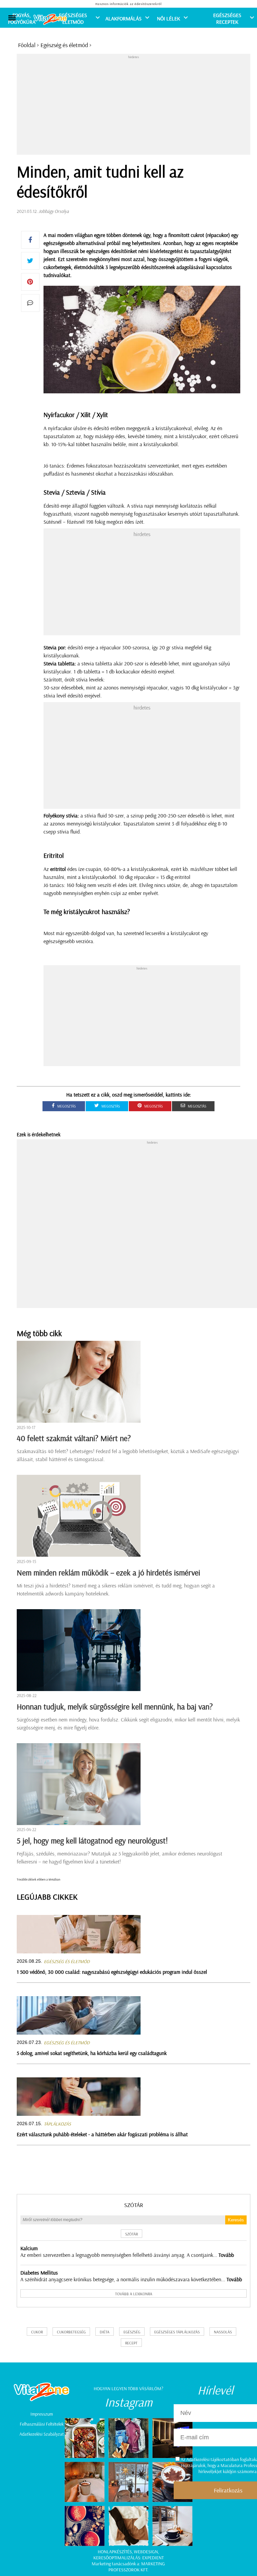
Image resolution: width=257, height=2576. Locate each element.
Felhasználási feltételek (42, 2424)
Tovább (226, 2255)
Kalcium (29, 2248)
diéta (105, 2332)
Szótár (134, 2205)
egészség (132, 2332)
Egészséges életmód (73, 18)
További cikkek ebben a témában (38, 1879)
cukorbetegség (71, 2332)
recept (131, 2343)
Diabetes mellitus (39, 2273)
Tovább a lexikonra (134, 2294)
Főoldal (27, 45)
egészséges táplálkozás (177, 2332)
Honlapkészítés (115, 2552)
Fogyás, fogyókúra (22, 18)
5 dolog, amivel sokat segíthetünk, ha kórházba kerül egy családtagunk (92, 2053)
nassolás (223, 2332)
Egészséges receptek (227, 18)
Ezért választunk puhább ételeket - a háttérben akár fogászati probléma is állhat (102, 2134)
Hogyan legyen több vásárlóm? (128, 2389)
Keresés (236, 2220)
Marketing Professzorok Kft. (137, 2567)
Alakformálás (123, 18)
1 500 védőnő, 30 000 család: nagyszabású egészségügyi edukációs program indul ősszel (112, 1972)
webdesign (146, 2552)
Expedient (153, 2558)
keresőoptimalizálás (117, 2558)
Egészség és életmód (64, 45)
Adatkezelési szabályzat (42, 2434)
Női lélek (168, 18)
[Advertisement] (137, 106)
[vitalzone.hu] (50, 20)
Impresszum (42, 2414)
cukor (37, 2332)
